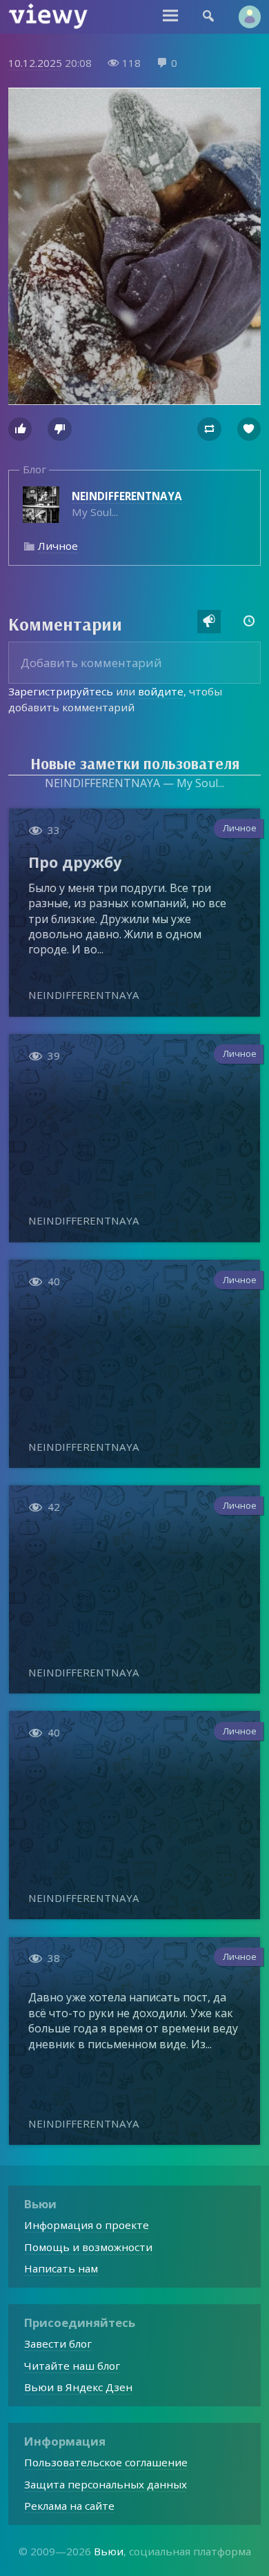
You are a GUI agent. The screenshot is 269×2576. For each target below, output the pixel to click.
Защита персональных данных (106, 2484)
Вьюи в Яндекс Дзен (78, 2387)
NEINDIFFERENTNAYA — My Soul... (134, 783)
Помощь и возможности (88, 2247)
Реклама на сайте (69, 2506)
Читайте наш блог (72, 2366)
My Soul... (127, 504)
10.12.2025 (35, 63)
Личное (58, 546)
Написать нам (61, 2268)
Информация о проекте (87, 2225)
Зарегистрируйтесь (61, 691)
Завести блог (58, 2344)
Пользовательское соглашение (106, 2462)
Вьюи (109, 2551)
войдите (161, 691)
